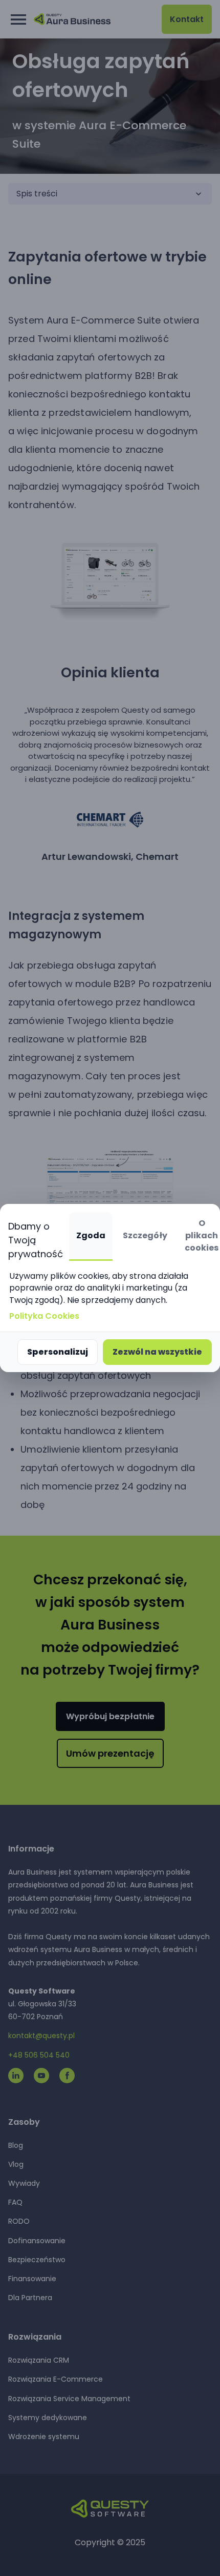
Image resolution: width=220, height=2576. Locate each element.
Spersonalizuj (58, 1352)
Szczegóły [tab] (145, 1235)
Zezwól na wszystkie (157, 1352)
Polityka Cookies (44, 1316)
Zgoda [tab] (91, 1235)
